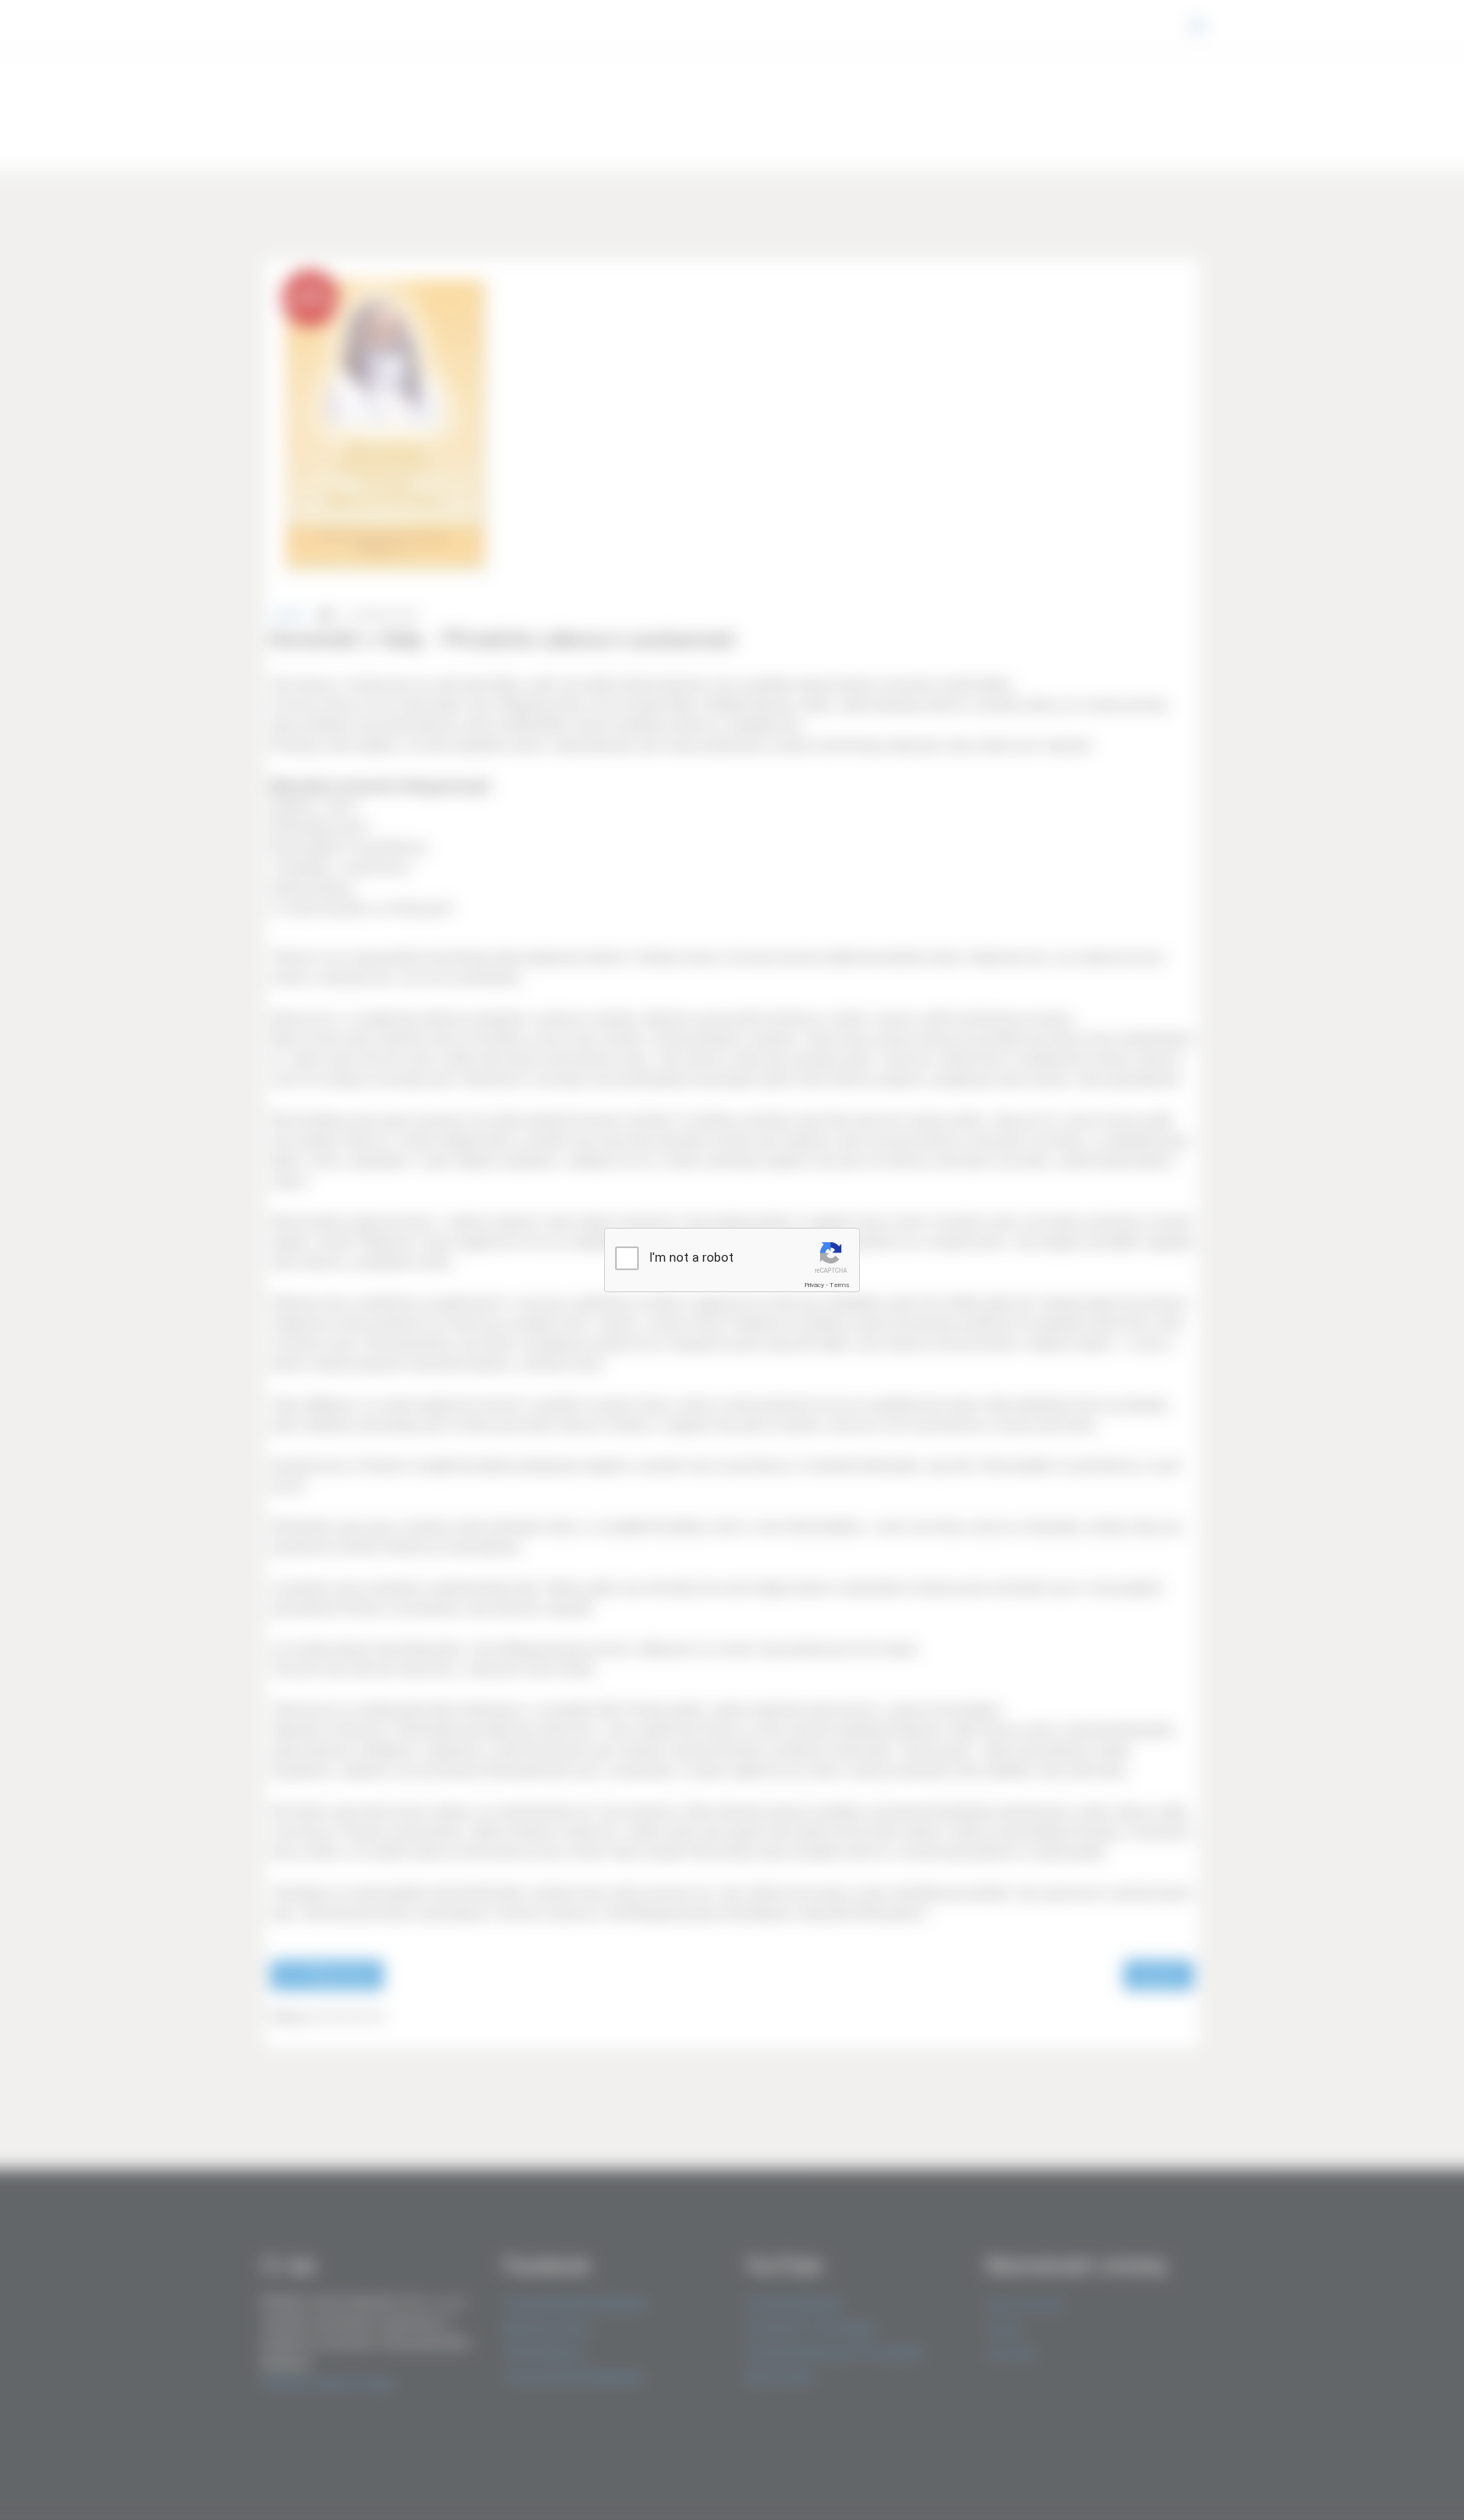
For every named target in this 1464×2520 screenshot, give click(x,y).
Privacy (814, 1285)
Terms (840, 1285)
